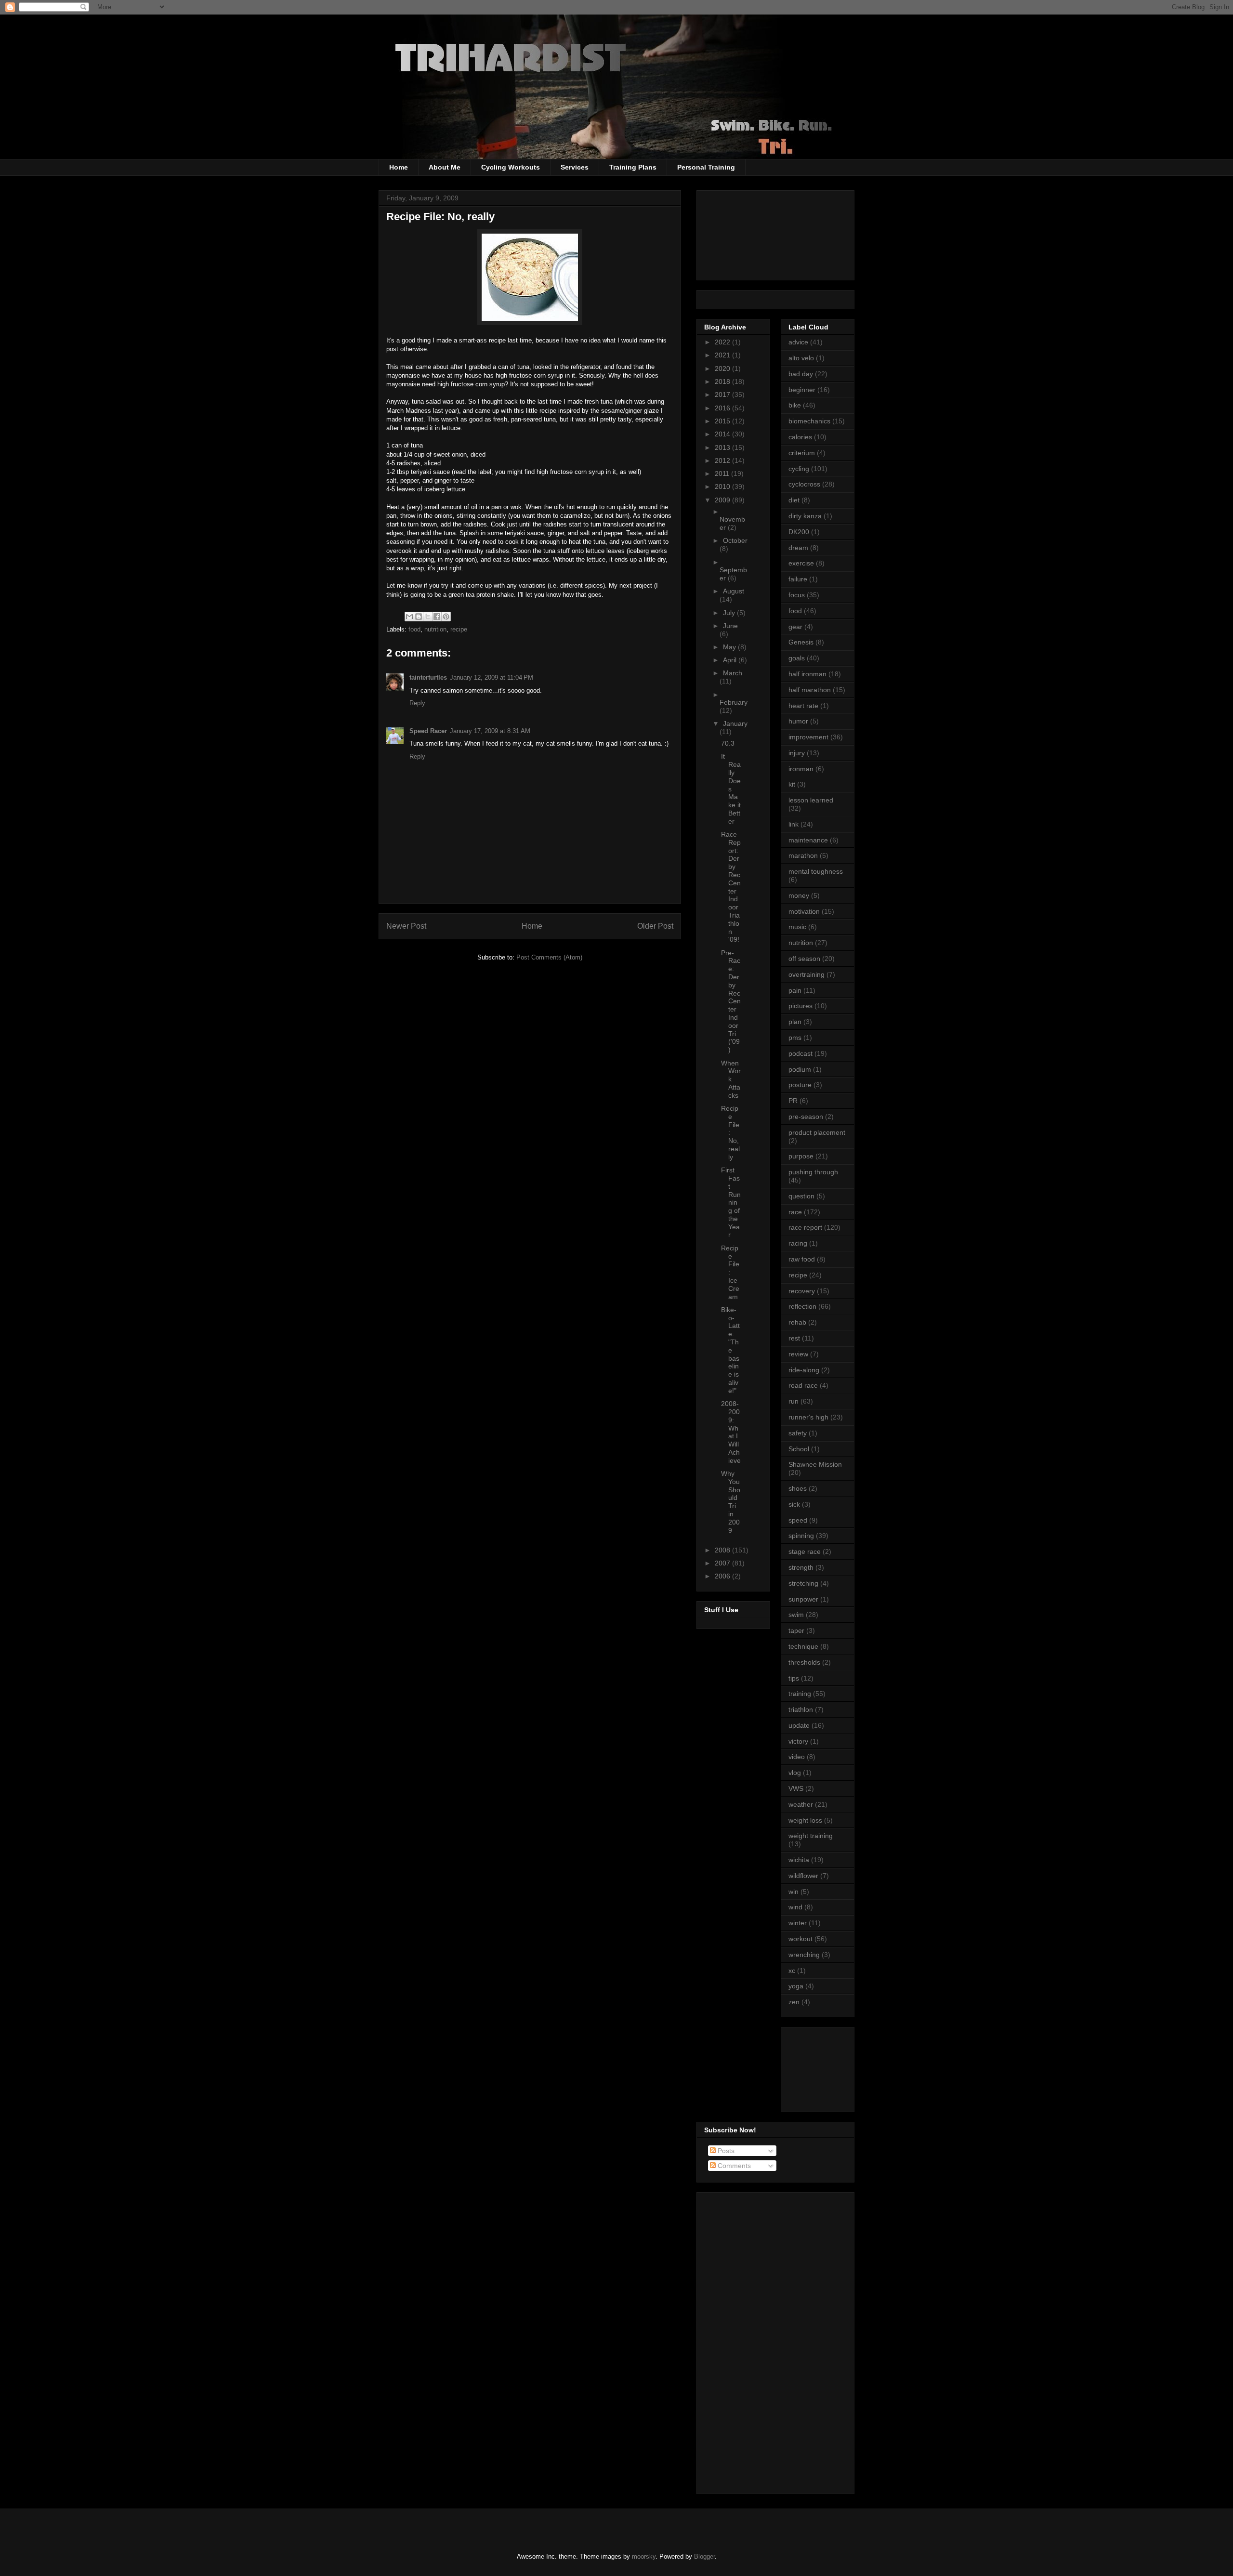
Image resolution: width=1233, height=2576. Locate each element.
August (734, 591)
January (735, 723)
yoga (796, 1986)
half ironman (807, 674)
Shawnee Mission (815, 1464)
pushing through (813, 1172)
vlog (795, 1773)
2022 (723, 342)
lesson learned (811, 800)
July (730, 613)
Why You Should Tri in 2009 (731, 1502)
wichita (799, 1860)
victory (798, 1741)
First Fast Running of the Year (731, 1202)
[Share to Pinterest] (446, 617)
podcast (800, 1053)
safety (798, 1433)
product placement (817, 1132)
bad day (801, 374)
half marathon (810, 690)
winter (798, 1923)
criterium (802, 453)
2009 (723, 500)
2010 (723, 486)
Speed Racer (428, 731)
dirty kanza (805, 516)
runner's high (808, 1417)
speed (798, 1520)
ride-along (804, 1370)
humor (798, 721)
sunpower (803, 1599)
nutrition (435, 629)
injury (797, 753)
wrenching (804, 1955)
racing (798, 1243)
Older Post (655, 926)
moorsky (644, 2556)
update (799, 1725)
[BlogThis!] (419, 617)
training (800, 1694)
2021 (723, 355)
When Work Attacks (731, 1079)
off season (804, 959)
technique (803, 1646)
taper (796, 1630)
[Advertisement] (832, 2067)
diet (794, 500)
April (731, 660)
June (730, 626)
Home (399, 167)
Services (575, 167)
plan (795, 1022)
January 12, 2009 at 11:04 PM (492, 677)
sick (794, 1504)
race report (805, 1227)
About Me (445, 167)
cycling (799, 469)
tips (794, 1678)
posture (800, 1085)
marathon (803, 855)
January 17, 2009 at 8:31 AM (490, 731)
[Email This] (409, 617)
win (794, 1892)
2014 (723, 434)
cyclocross (804, 484)
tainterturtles (428, 677)
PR (793, 1101)
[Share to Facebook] (437, 617)
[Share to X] (428, 617)
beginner (802, 390)
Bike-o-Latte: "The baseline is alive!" (730, 1350)
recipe (459, 629)
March (733, 673)
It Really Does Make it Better (731, 789)
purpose (801, 1156)
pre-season (806, 1117)
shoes (798, 1488)
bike (795, 405)
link (794, 824)
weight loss (805, 1820)
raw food (802, 1259)
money (799, 895)
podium (800, 1069)
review (798, 1354)
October (735, 540)
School (799, 1449)
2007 (723, 1563)
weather (801, 1804)
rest (794, 1338)
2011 (723, 473)
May (730, 647)
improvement (808, 737)
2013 (723, 447)
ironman (801, 769)
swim (796, 1615)
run (794, 1401)
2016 (723, 408)
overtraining (807, 974)
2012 (723, 460)
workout (800, 1939)
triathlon (801, 1709)
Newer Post (406, 926)
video (797, 1757)
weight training (811, 1836)
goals (797, 658)
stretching (803, 1583)
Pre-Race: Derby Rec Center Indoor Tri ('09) (731, 1001)
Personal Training (706, 167)
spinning (801, 1536)
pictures (800, 1006)
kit (792, 784)
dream (798, 548)
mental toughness (816, 871)
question (801, 1196)
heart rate (803, 706)
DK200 (799, 532)
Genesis (801, 642)
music (797, 927)
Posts (725, 2151)
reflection (802, 1306)
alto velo (801, 358)
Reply (417, 703)
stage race (805, 1551)
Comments (733, 2166)
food (414, 629)
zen (794, 2002)
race (795, 1212)
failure (798, 579)
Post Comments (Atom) (549, 957)
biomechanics (809, 421)
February (734, 702)
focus (797, 595)
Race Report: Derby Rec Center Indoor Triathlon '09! (731, 887)
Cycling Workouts (511, 167)
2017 (723, 394)
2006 (723, 1576)
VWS (796, 1788)
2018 (723, 381)
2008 (723, 1550)
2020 (723, 368)
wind (795, 1907)
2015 (723, 421)
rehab (797, 1322)
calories (800, 437)
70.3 (728, 743)
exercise (801, 563)
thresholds (804, 1662)
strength (801, 1567)
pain (795, 990)
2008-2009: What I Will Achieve (731, 1432)
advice (798, 342)
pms (795, 1038)
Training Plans (633, 167)
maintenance (808, 840)
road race (803, 1385)
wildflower (803, 1876)
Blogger (704, 2556)
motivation (804, 911)
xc (792, 1971)
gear (795, 627)
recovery (802, 1291)
